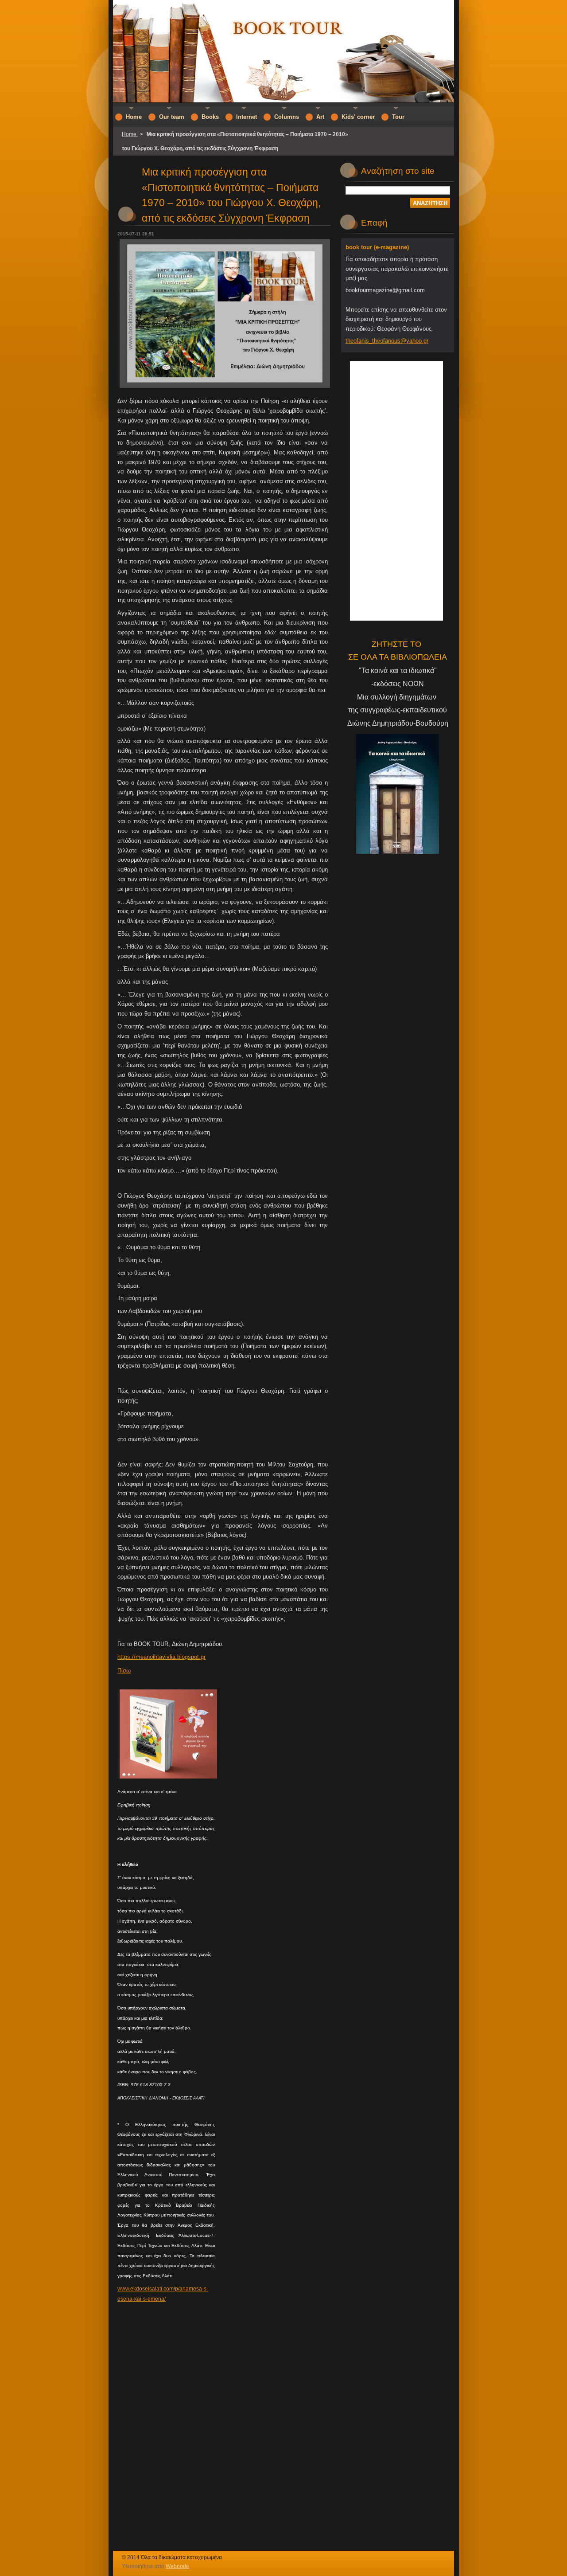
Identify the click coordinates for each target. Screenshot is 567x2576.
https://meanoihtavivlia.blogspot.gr (161, 1657)
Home (130, 134)
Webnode (177, 2566)
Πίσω (124, 1671)
